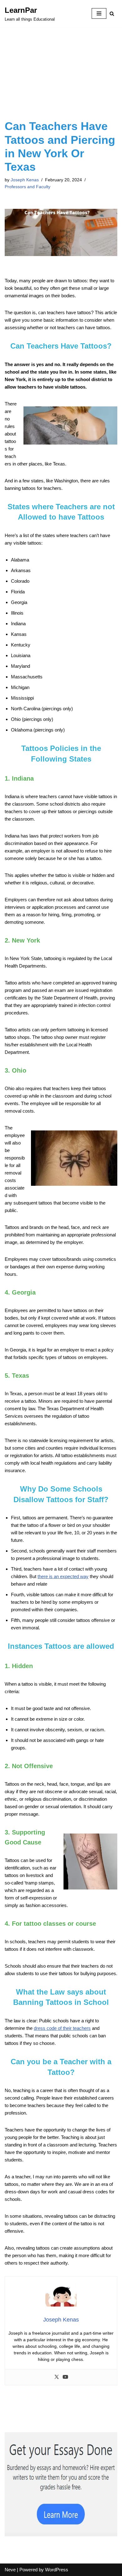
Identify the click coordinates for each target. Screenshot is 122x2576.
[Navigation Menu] (99, 13)
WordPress (57, 2570)
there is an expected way (63, 1576)
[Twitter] (57, 2377)
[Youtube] (65, 2377)
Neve (10, 2570)
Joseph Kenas (25, 180)
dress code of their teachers (62, 2028)
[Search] (112, 14)
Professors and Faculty (28, 187)
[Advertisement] (61, 81)
